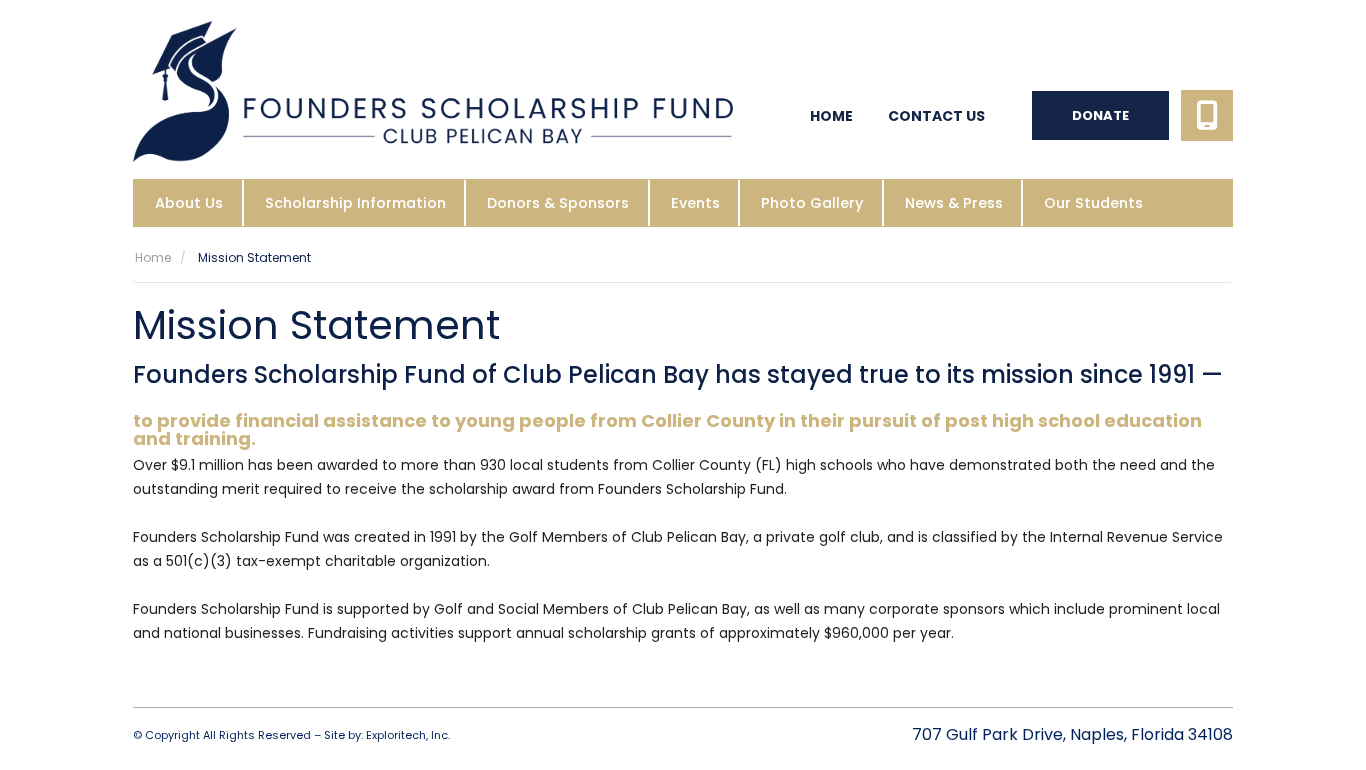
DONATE (1100, 115)
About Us (189, 203)
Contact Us (936, 116)
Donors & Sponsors (558, 203)
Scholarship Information (355, 203)
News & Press (954, 203)
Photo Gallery (812, 203)
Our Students (1093, 203)
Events (695, 203)
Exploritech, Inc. (408, 735)
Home (831, 116)
